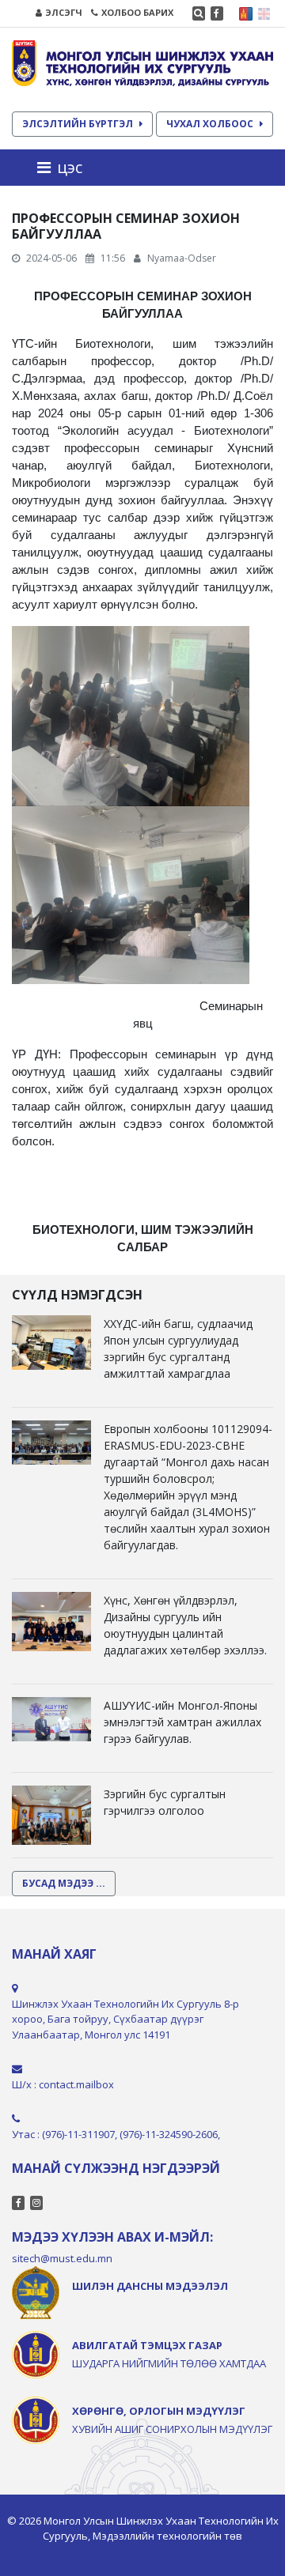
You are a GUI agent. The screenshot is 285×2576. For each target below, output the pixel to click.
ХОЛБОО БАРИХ (137, 12)
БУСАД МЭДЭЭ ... (64, 1883)
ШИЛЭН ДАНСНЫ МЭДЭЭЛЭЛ (150, 2286)
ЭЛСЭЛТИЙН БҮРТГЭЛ (78, 124)
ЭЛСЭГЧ (64, 12)
